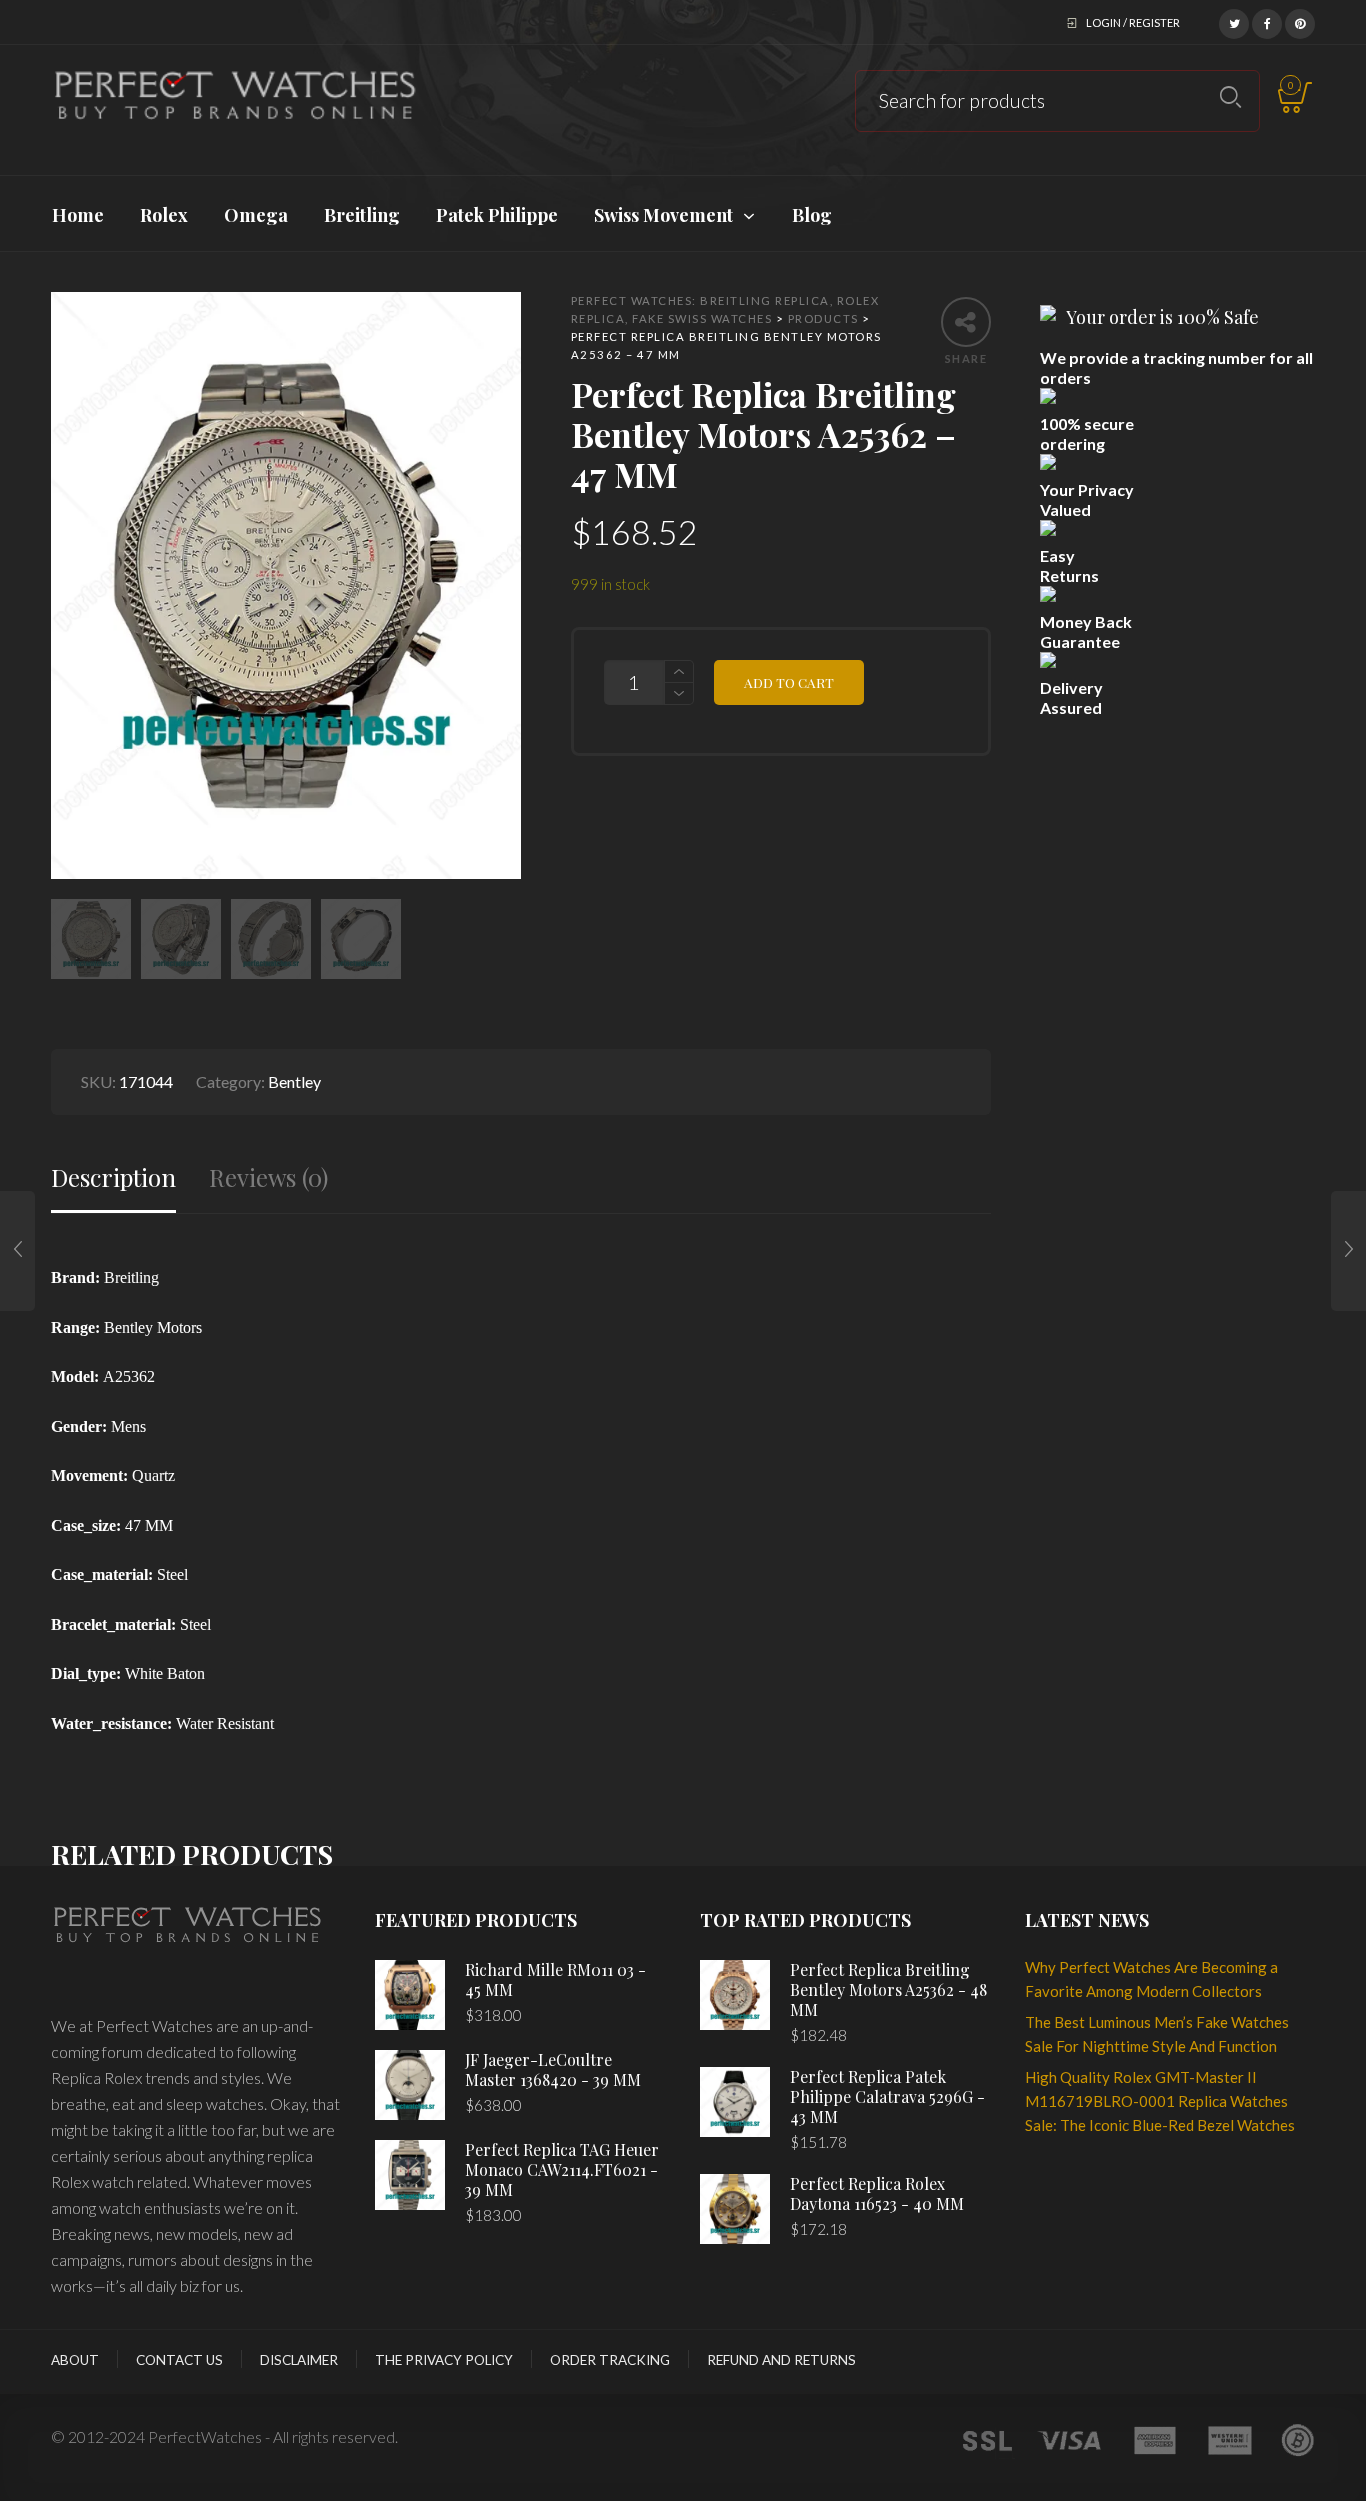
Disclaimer (299, 2360)
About (75, 2360)
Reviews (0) (268, 1177)
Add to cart (789, 682)
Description (113, 1177)
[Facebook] (1267, 21)
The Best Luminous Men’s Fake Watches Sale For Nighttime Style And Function (1157, 2034)
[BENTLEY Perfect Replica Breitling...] (17, 1251)
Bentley (294, 1081)
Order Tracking (610, 2360)
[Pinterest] (1300, 21)
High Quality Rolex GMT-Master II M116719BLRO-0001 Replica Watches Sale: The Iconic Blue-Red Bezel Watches (1160, 2101)
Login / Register (1133, 22)
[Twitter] (1234, 21)
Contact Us (179, 2360)
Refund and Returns (781, 2360)
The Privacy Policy (444, 2360)
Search (1230, 97)
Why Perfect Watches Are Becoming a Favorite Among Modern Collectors (1151, 1979)
